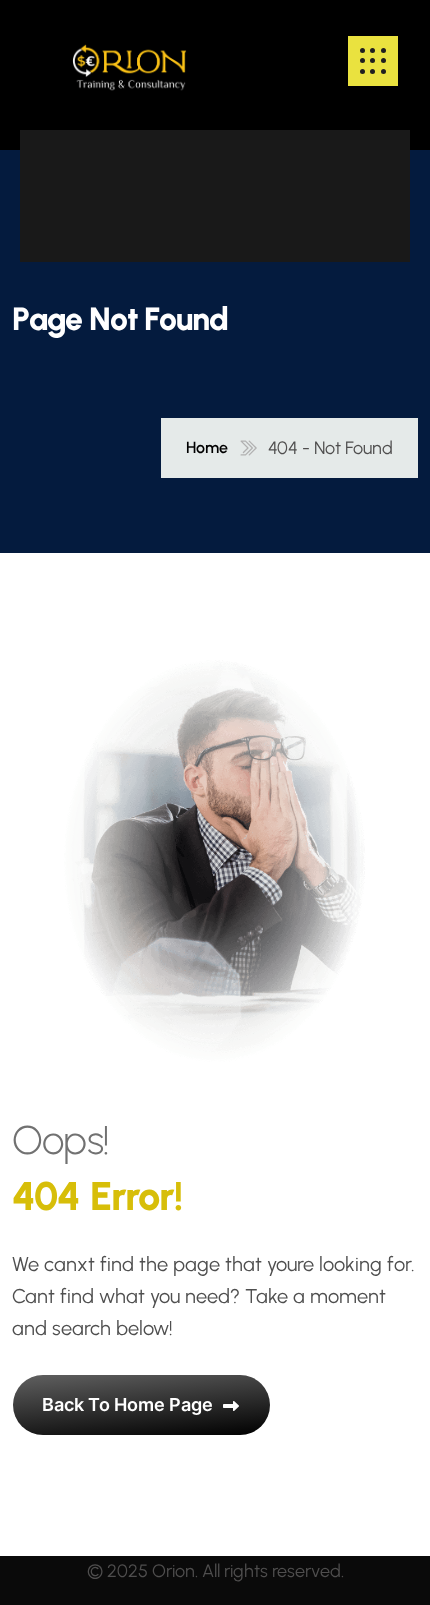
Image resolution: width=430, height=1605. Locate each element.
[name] (129, 61)
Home (207, 448)
